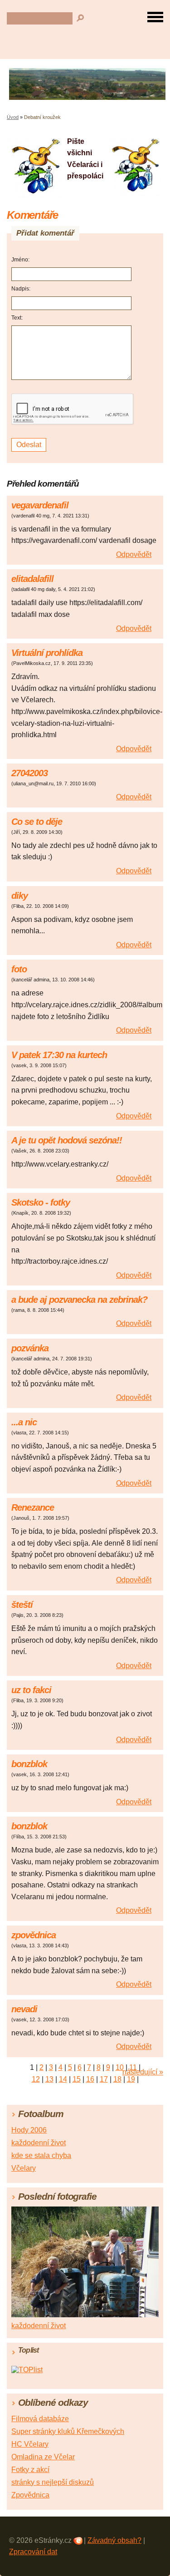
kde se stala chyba (41, 2155)
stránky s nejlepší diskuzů (53, 2482)
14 (63, 2079)
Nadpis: (21, 289)
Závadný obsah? (114, 2540)
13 (49, 2079)
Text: (17, 318)
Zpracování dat (33, 2552)
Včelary (24, 2168)
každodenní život (39, 2143)
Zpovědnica (30, 2495)
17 (104, 2079)
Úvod (13, 117)
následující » (143, 2072)
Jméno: (20, 260)
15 (77, 2079)
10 (120, 2067)
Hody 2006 (29, 2130)
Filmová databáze (40, 2419)
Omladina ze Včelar (43, 2457)
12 (36, 2079)
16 (90, 2079)
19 (131, 2079)
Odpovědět (134, 554)
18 (117, 2079)
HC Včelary (30, 2444)
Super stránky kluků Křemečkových (68, 2431)
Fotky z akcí (30, 2470)
